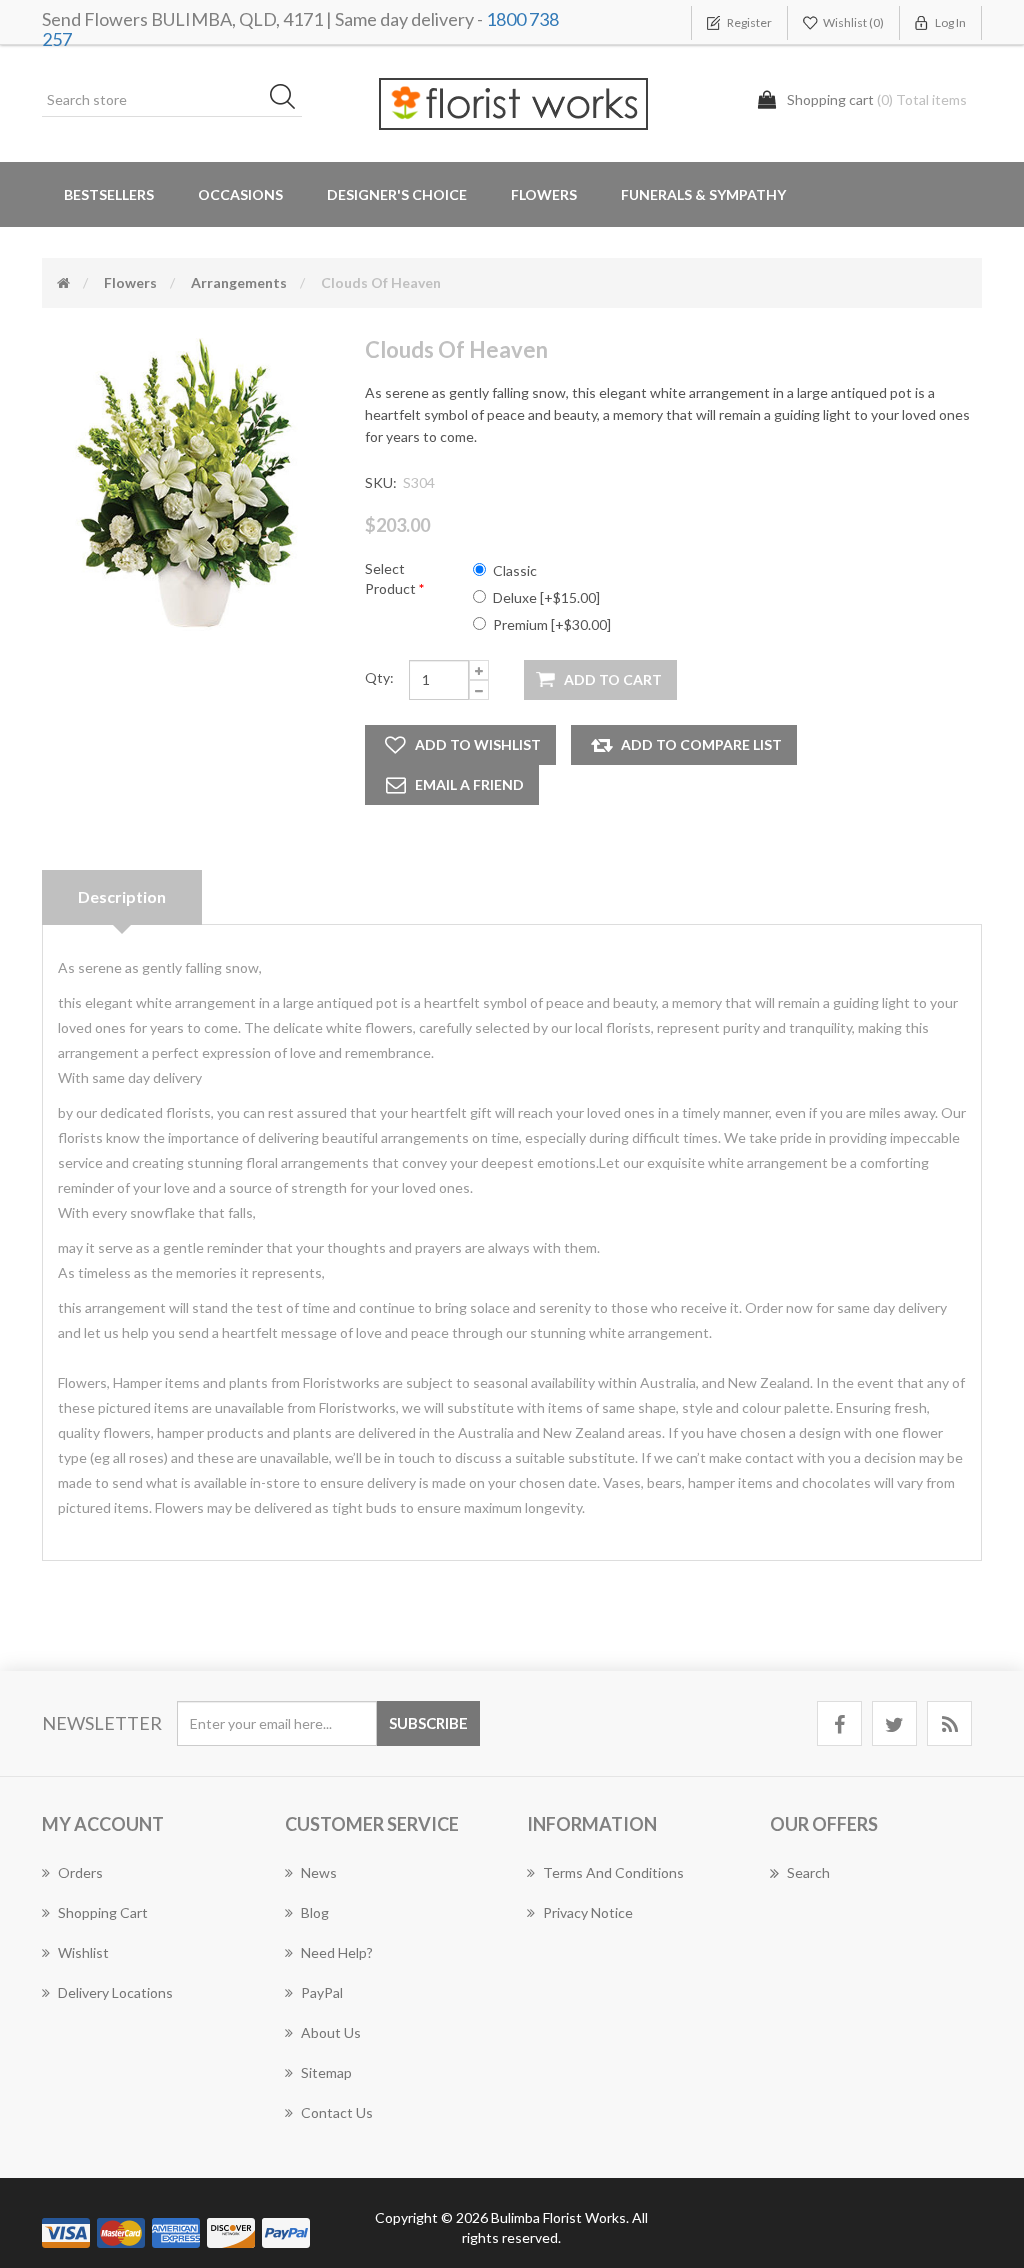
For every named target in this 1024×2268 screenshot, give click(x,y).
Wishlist (83, 1952)
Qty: (379, 677)
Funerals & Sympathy (703, 194)
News (319, 1872)
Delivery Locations (115, 1992)
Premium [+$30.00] (552, 624)
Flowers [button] (544, 194)
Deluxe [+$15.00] (546, 597)
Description (122, 896)
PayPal (322, 1992)
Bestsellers (109, 194)
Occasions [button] (240, 194)
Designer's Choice (397, 194)
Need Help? (337, 1952)
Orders (80, 1872)
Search (808, 1872)
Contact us (337, 2112)
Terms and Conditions (613, 1872)
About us (331, 2032)
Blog (315, 1912)
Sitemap (326, 2072)
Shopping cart (103, 1912)
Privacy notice (588, 1912)
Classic (515, 570)
